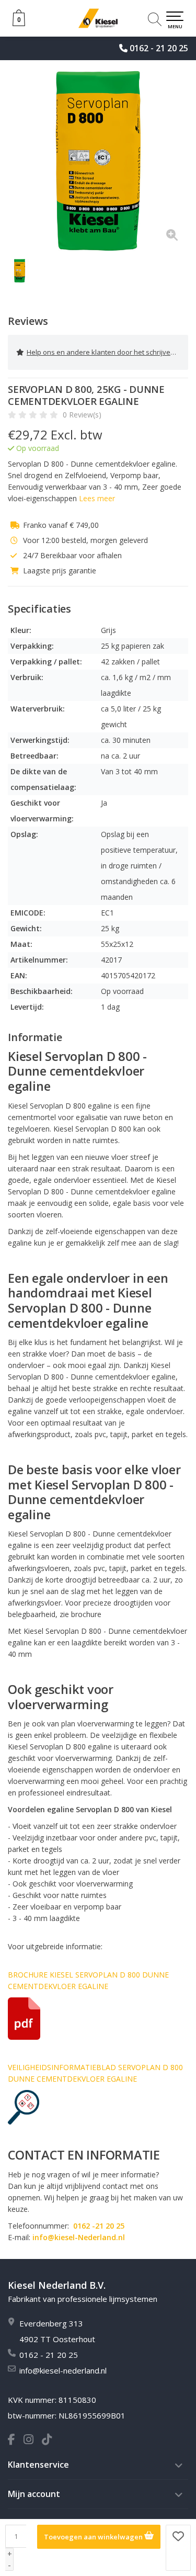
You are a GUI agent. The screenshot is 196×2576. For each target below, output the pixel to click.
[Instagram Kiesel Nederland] (33, 2441)
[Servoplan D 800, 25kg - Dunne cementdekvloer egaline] (98, 161)
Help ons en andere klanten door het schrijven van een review (107, 352)
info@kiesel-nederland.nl (63, 2370)
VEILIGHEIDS (30, 2067)
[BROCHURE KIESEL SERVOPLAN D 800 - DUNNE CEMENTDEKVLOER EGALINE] (98, 2019)
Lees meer (97, 498)
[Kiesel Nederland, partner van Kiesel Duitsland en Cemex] (98, 18)
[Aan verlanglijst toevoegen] (178, 2548)
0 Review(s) (82, 415)
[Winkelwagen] (19, 23)
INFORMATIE (74, 2067)
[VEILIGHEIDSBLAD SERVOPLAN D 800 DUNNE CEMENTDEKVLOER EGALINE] (98, 2107)
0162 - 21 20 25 (159, 48)
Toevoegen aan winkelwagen (94, 2537)
